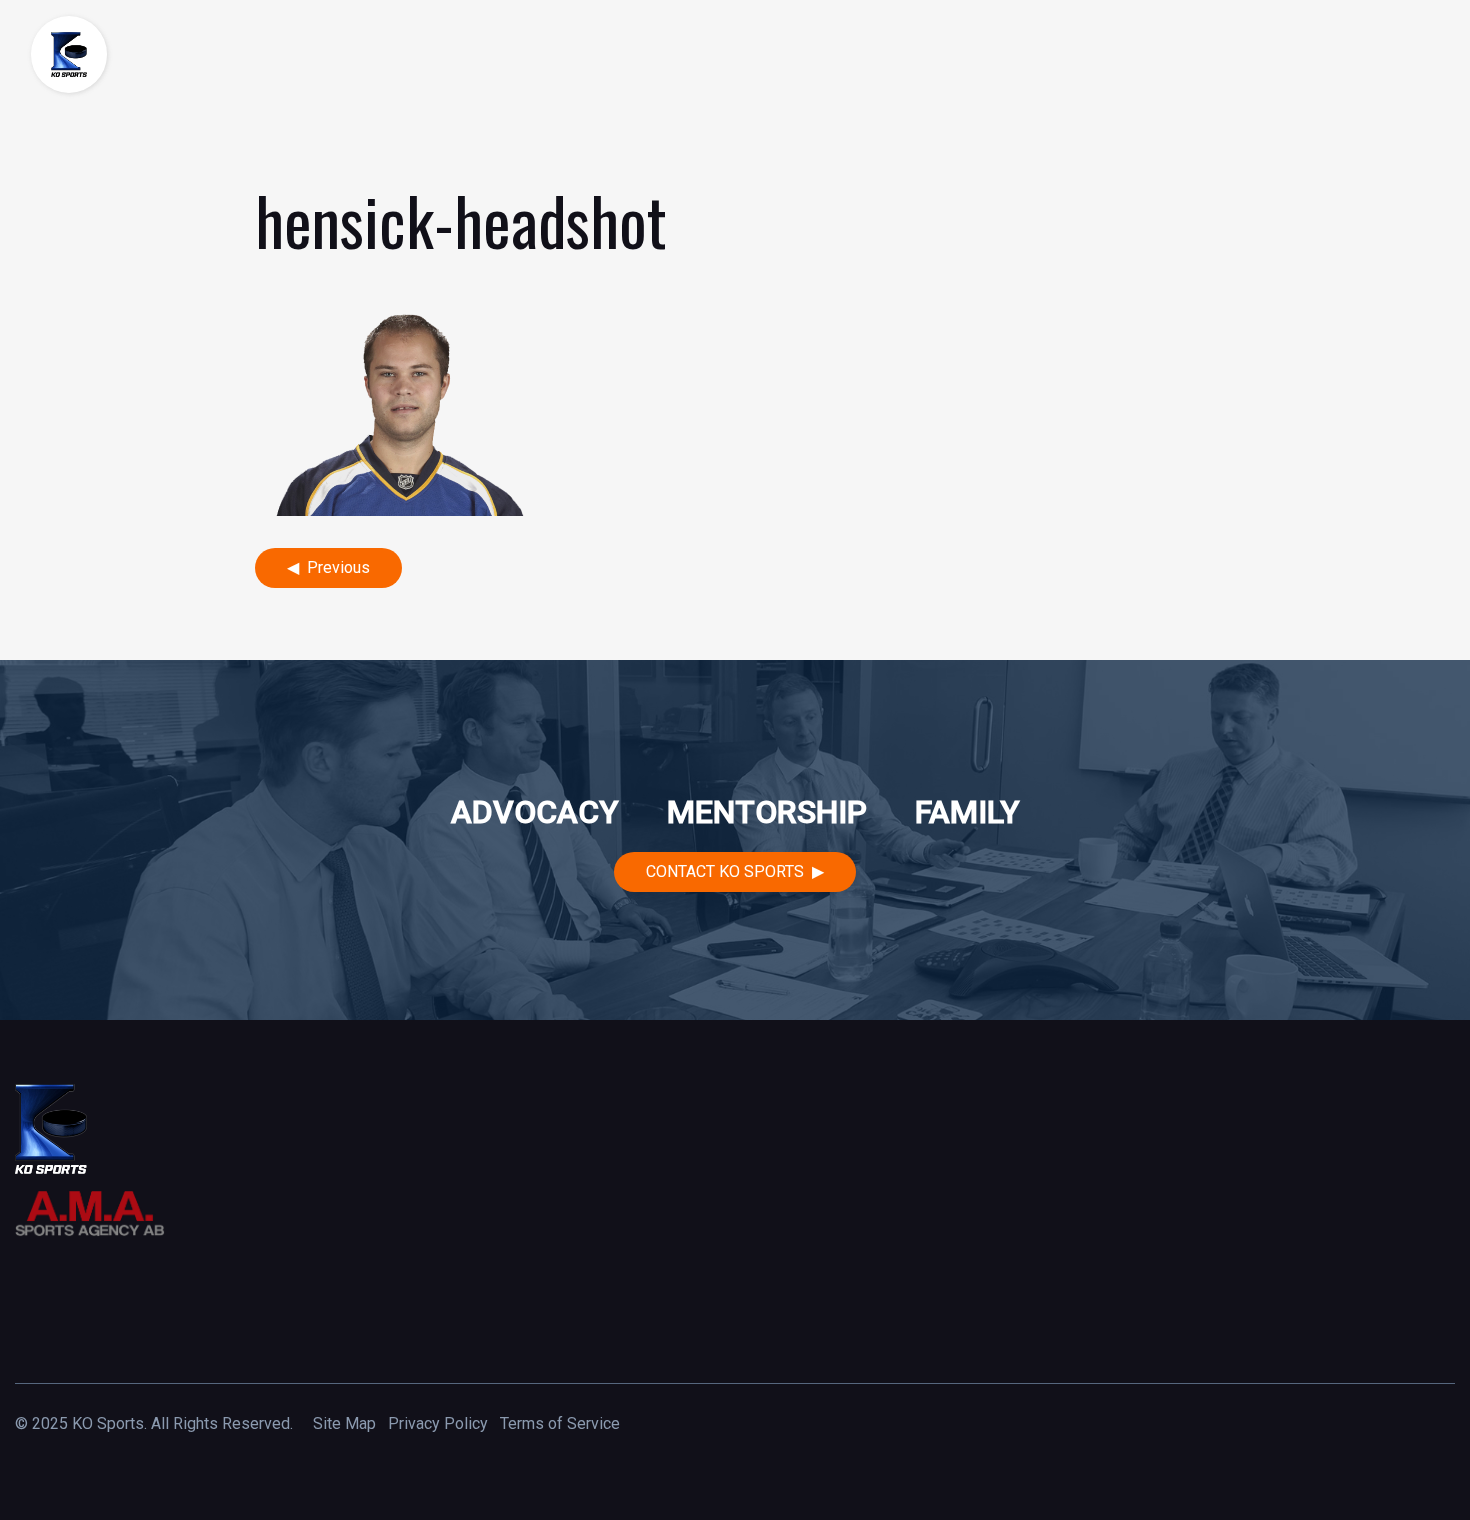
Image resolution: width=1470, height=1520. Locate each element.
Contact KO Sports (725, 871)
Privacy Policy (438, 1423)
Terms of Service (560, 1423)
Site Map (344, 1423)
